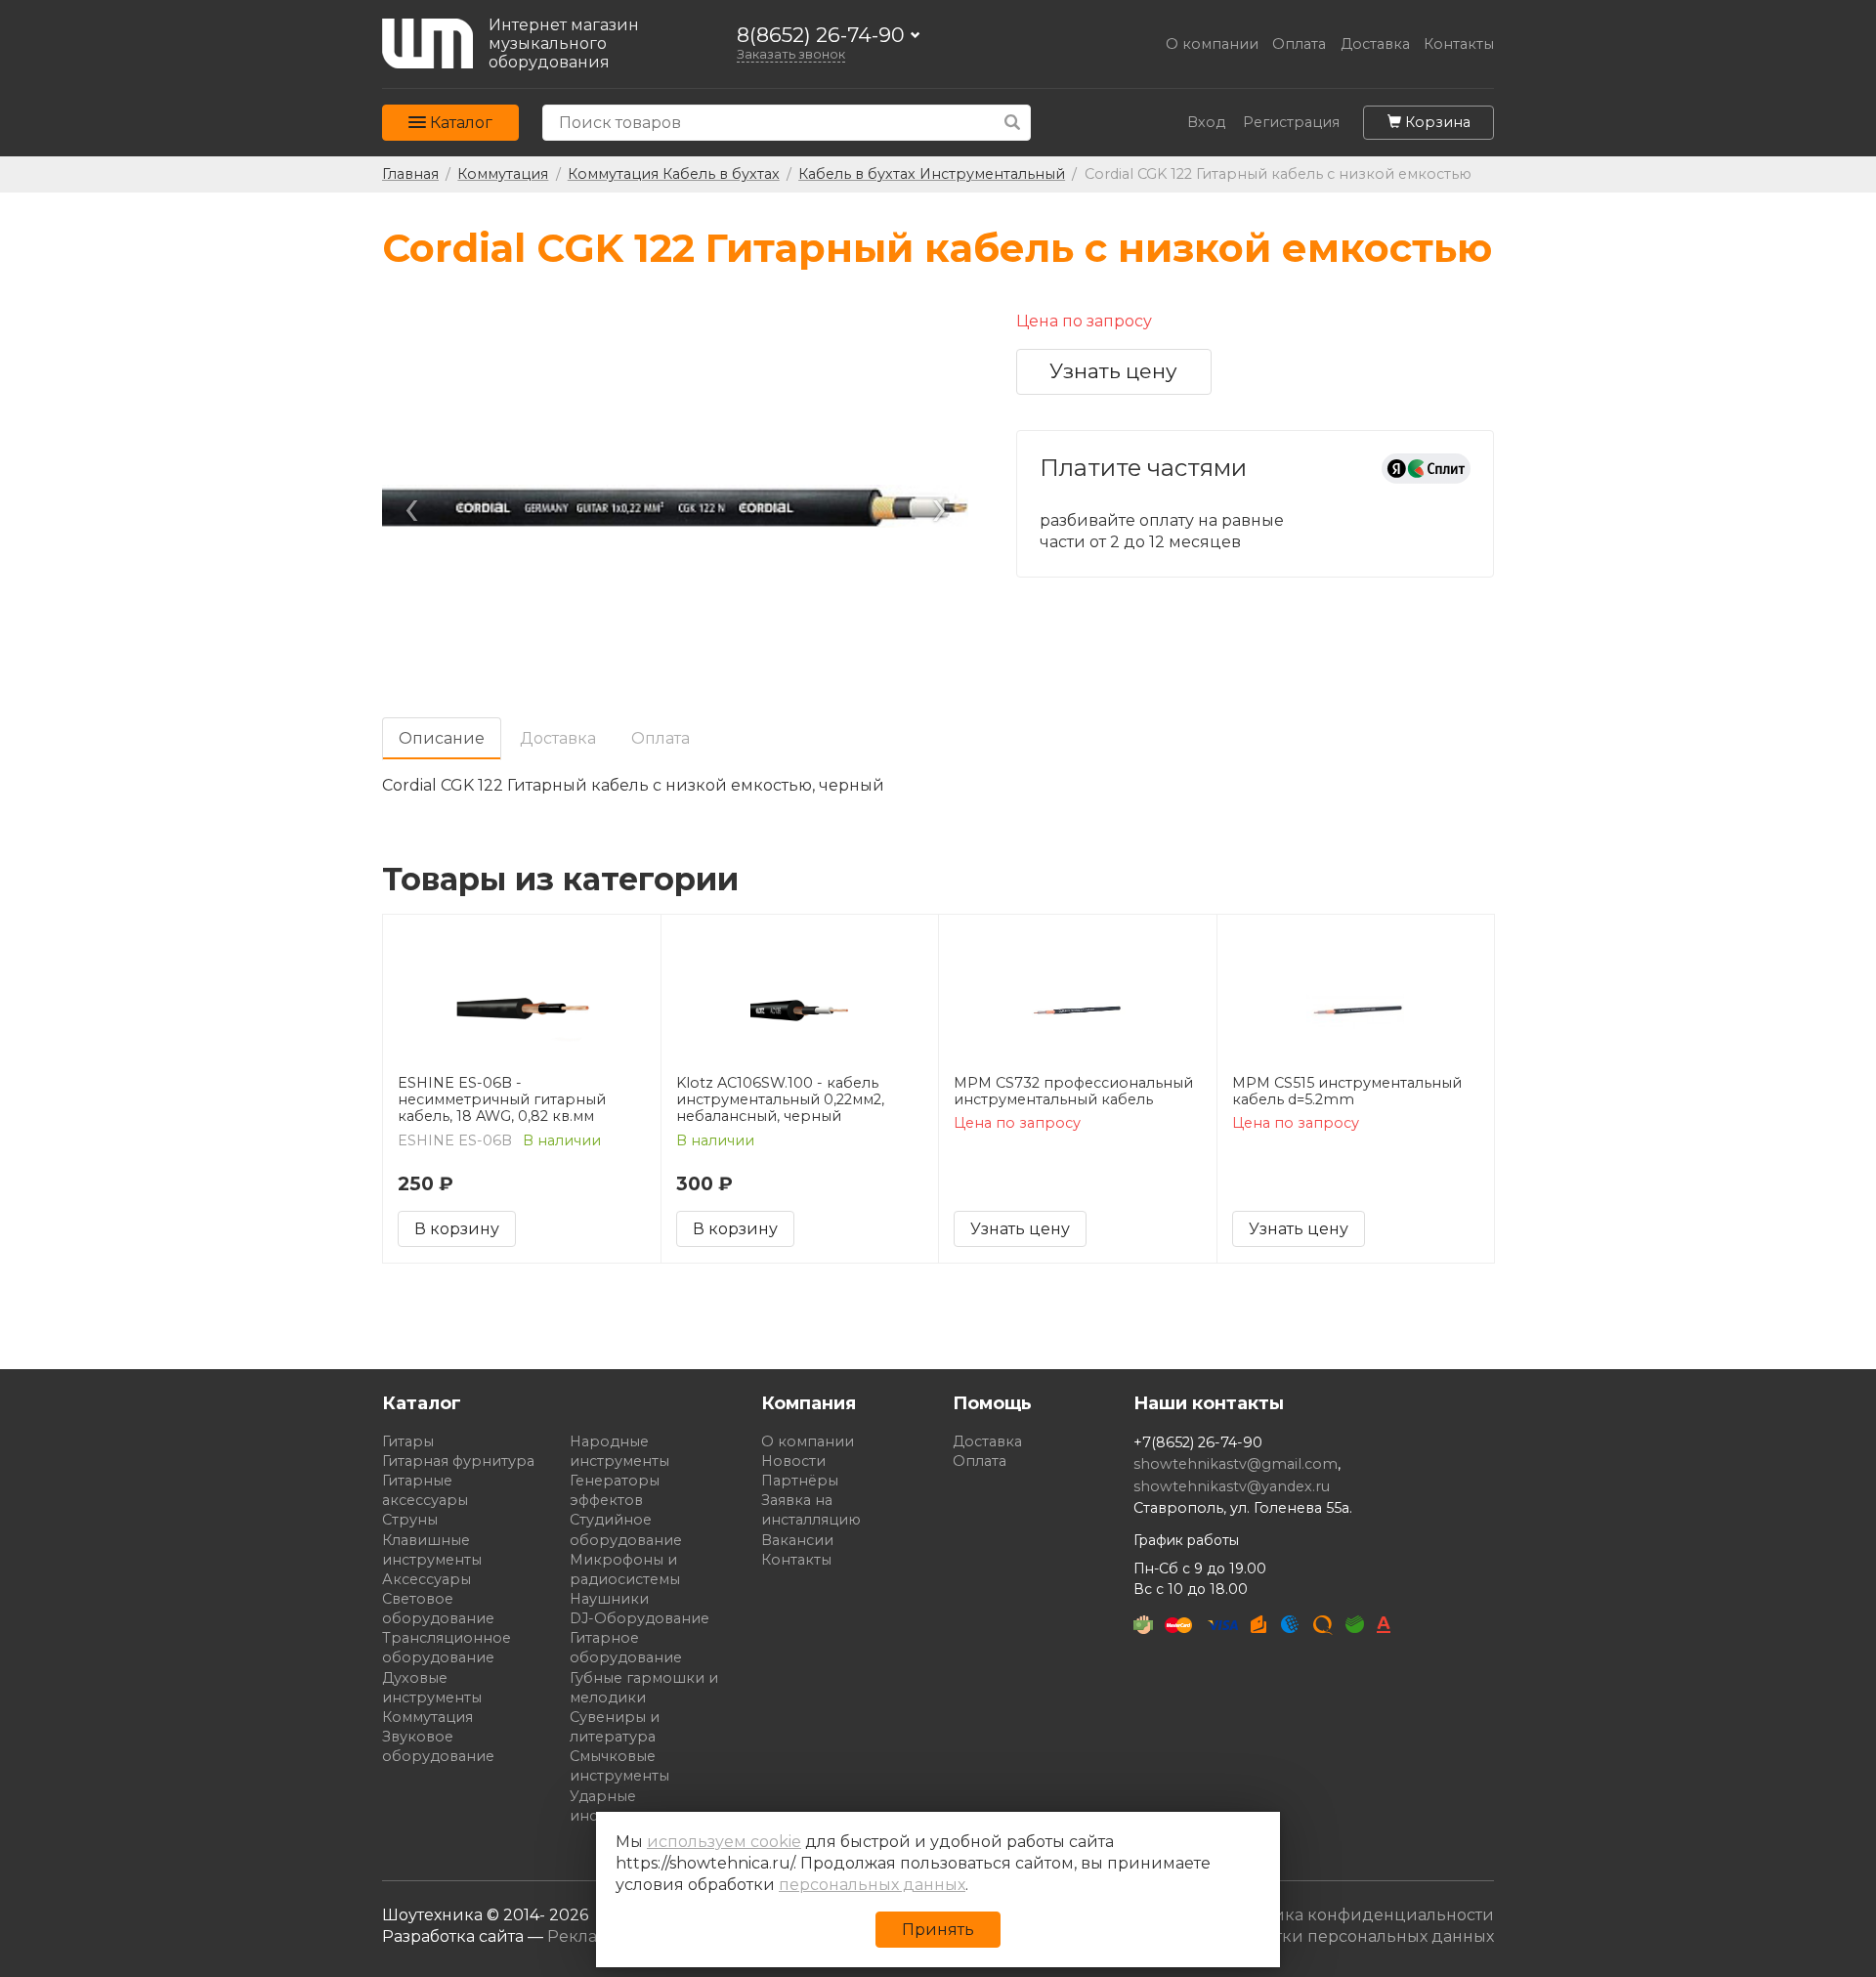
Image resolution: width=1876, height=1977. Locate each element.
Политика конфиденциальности (1358, 1915)
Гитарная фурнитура (458, 1461)
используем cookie (724, 1842)
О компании (1212, 44)
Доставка (1375, 44)
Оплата (1299, 44)
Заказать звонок (791, 54)
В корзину (457, 1229)
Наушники (609, 1599)
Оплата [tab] (661, 738)
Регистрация (1291, 123)
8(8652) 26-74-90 (821, 36)
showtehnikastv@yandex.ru (1232, 1486)
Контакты (1459, 44)
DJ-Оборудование (640, 1618)
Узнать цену (1113, 371)
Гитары (408, 1441)
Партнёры (800, 1481)
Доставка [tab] (558, 738)
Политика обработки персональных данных (1313, 1936)
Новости (793, 1461)
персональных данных (872, 1885)
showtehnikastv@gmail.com (1236, 1464)
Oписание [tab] (442, 738)
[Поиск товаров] (1013, 123)
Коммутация (427, 1717)
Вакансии (797, 1540)
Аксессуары (426, 1579)
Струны (410, 1520)
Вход (1206, 123)
